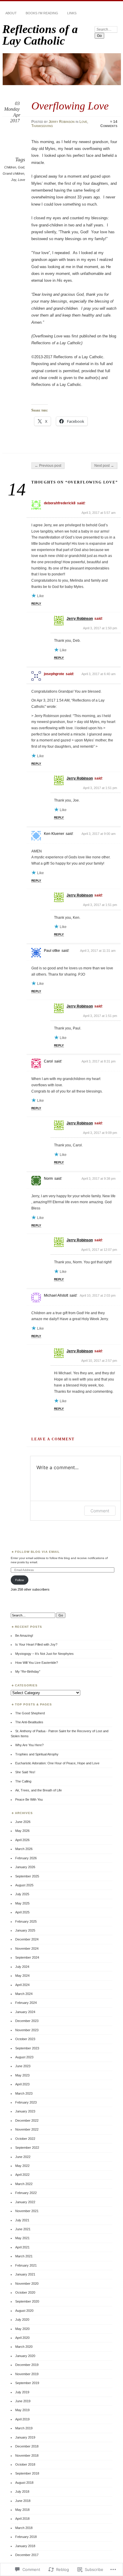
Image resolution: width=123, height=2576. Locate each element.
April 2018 (22, 2519)
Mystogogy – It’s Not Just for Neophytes (44, 1654)
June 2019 (23, 2401)
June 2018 (23, 2501)
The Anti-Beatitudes (29, 1722)
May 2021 (22, 2238)
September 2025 (27, 1876)
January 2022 (25, 2202)
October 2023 (25, 2039)
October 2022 (25, 2139)
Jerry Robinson (62, 122)
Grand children (13, 173)
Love (83, 122)
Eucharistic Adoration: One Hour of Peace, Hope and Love (57, 1763)
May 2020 (22, 2329)
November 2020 (27, 2284)
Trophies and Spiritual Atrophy (37, 1754)
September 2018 (27, 2473)
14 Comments (109, 124)
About (11, 13)
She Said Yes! (25, 1772)
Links (72, 13)
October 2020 (25, 2292)
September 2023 (27, 2048)
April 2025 (22, 1912)
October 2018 (25, 2464)
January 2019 (25, 2437)
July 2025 (22, 1894)
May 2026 (22, 1831)
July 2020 (22, 2320)
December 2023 (27, 2021)
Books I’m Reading (42, 13)
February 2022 (26, 2193)
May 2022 (22, 2166)
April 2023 (22, 2084)
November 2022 (27, 2129)
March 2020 (24, 2347)
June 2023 (23, 2066)
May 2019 (22, 2410)
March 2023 (24, 2093)
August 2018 (24, 2483)
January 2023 (25, 2111)
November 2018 (27, 2456)
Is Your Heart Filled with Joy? (36, 1644)
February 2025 (26, 1921)
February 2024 (26, 2003)
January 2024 (25, 2012)
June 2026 (23, 1822)
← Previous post (48, 466)
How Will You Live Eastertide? (37, 1663)
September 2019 (27, 2383)
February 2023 (26, 2102)
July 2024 (22, 1967)
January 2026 (25, 1867)
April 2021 (22, 2247)
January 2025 (25, 1930)
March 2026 (24, 1849)
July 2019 (22, 2392)
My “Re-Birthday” (28, 1672)
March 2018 (24, 2528)
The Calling (23, 1781)
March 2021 (24, 2256)
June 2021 (23, 2229)
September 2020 (27, 2301)
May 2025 (22, 1903)
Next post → (104, 466)
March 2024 (24, 1994)
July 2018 (22, 2492)
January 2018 (25, 2546)
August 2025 (24, 1885)
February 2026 (26, 1858)
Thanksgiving (42, 126)
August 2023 (24, 2057)
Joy (14, 180)
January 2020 (25, 2356)
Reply (36, 604)
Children (10, 167)
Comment (100, 1511)
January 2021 (25, 2274)
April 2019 (22, 2419)
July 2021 (22, 2220)
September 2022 (27, 2148)
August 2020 (24, 2311)
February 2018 (26, 2537)
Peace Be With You (29, 1799)
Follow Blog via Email (37, 1552)
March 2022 (24, 2184)
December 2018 (27, 2446)
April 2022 (22, 2175)
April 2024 (22, 1985)
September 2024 (27, 1957)
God (21, 167)
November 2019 (27, 2374)
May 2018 (22, 2510)
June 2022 (23, 2157)
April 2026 (22, 1840)
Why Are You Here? (29, 1745)
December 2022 (27, 2120)
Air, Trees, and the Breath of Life (39, 1790)
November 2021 (27, 2211)
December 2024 (27, 1939)
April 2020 (22, 2338)
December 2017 (27, 2555)
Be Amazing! (24, 1636)
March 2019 (24, 2428)
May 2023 (22, 2075)
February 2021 (26, 2265)
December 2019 (27, 2365)
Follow (20, 1580)
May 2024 (22, 1976)
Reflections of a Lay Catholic (40, 35)
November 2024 (27, 1949)
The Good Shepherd (30, 1713)
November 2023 (27, 2030)
